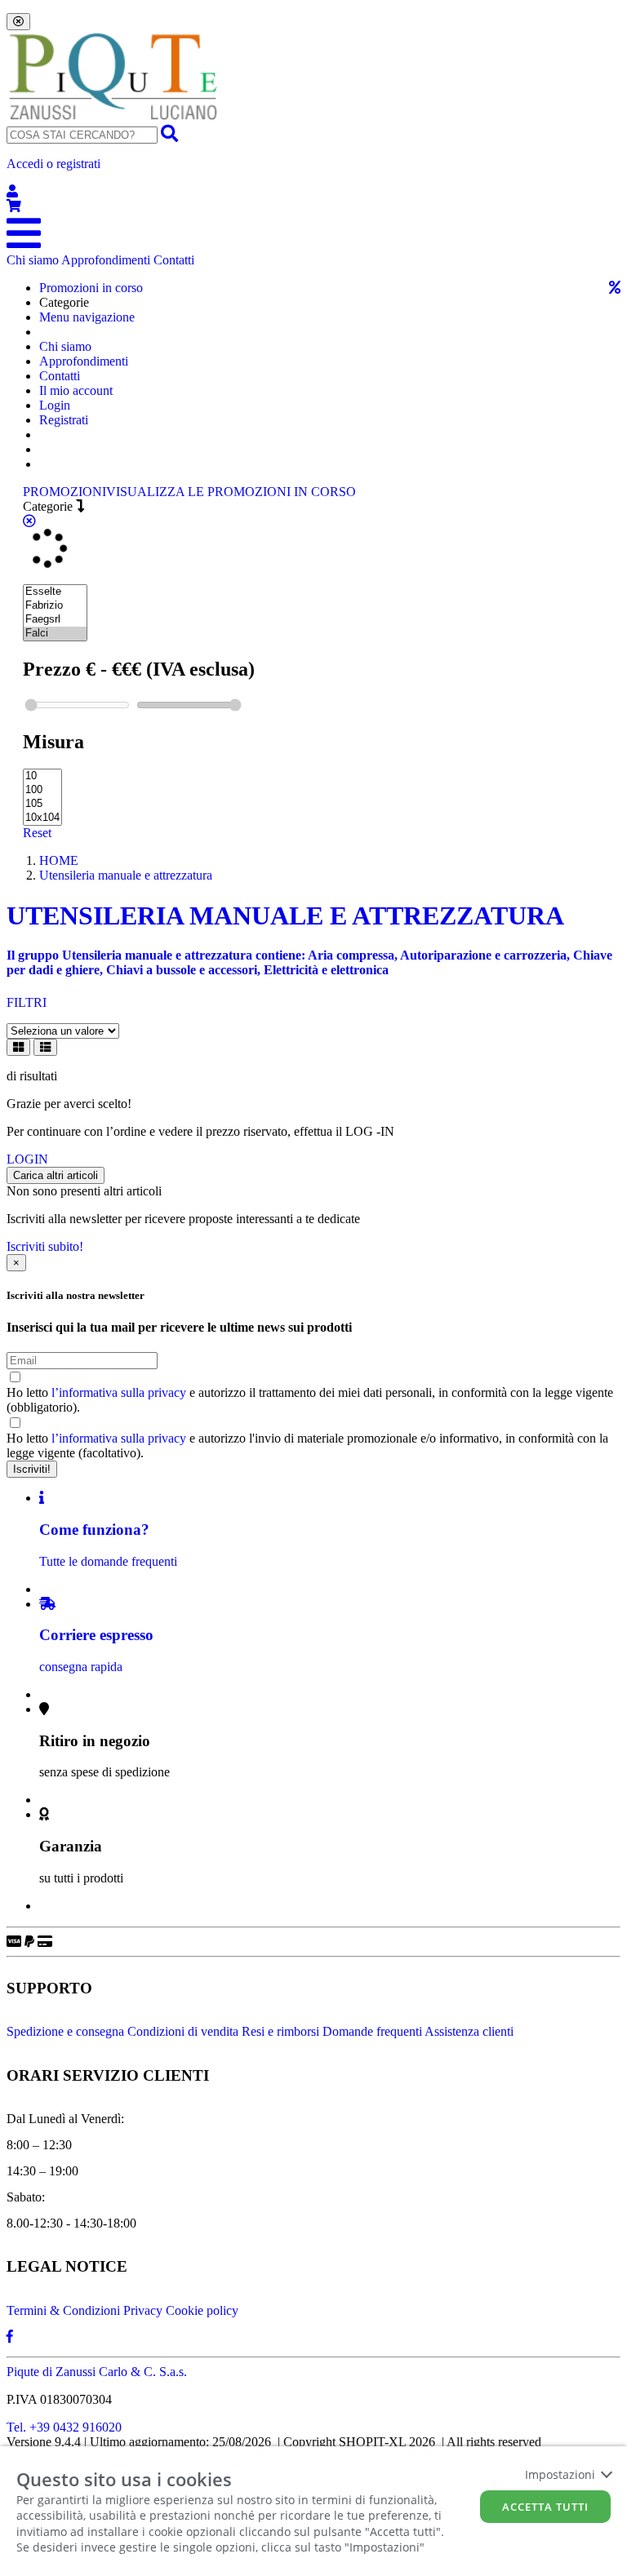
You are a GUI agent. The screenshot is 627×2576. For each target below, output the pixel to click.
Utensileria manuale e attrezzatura (126, 875)
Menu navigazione (87, 317)
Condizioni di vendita (183, 2031)
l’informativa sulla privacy (119, 1392)
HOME (59, 860)
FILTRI (27, 1002)
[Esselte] (55, 592)
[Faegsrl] (55, 620)
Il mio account (76, 390)
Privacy (143, 2310)
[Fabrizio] (55, 606)
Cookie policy (202, 2310)
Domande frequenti (372, 2031)
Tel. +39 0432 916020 (64, 2427)
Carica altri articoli (56, 1175)
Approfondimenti (106, 260)
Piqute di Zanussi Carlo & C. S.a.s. (97, 2372)
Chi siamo (33, 260)
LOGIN (27, 1159)
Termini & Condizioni (63, 2310)
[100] (42, 790)
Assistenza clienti (469, 2031)
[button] (313, 178)
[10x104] (42, 818)
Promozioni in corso (91, 288)
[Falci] (55, 634)
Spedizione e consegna (65, 2031)
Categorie (49, 506)
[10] (42, 776)
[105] (42, 804)
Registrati (64, 420)
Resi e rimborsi (280, 2031)
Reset (37, 833)
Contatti (174, 260)
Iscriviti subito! (45, 1246)
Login (55, 405)
